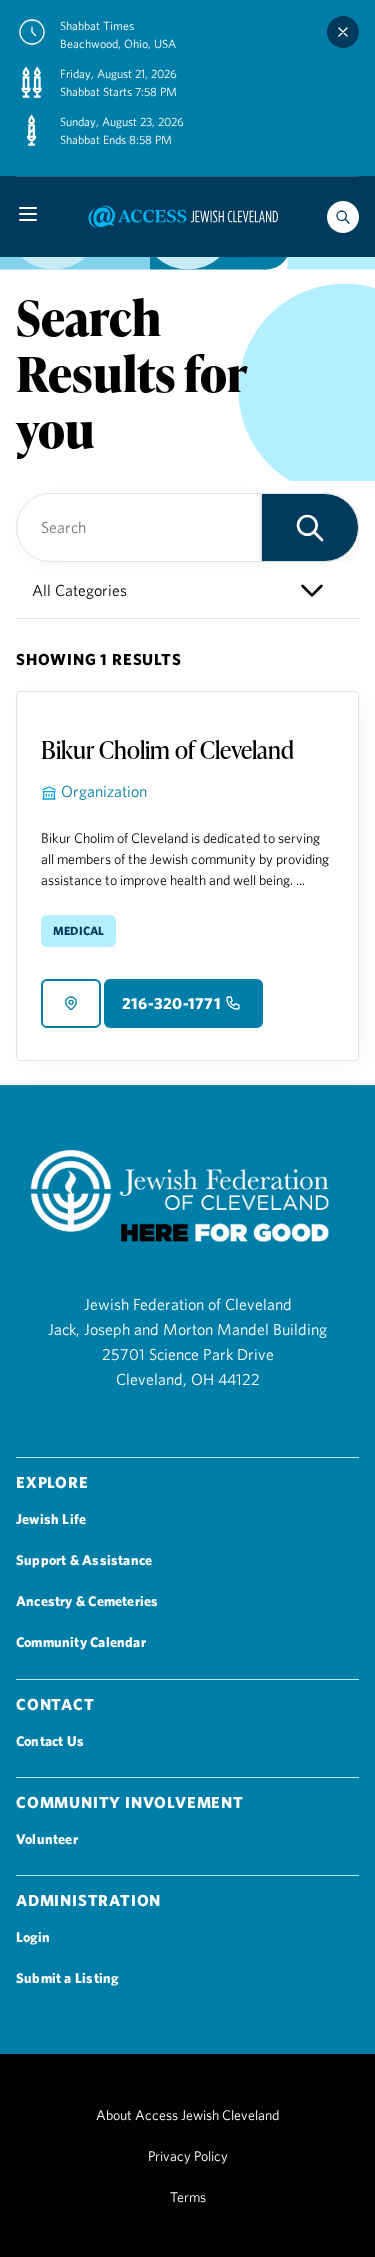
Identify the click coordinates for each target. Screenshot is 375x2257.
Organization (104, 791)
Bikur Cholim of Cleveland (167, 749)
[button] (310, 527)
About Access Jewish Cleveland (187, 2115)
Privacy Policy (188, 2156)
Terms (188, 2197)
